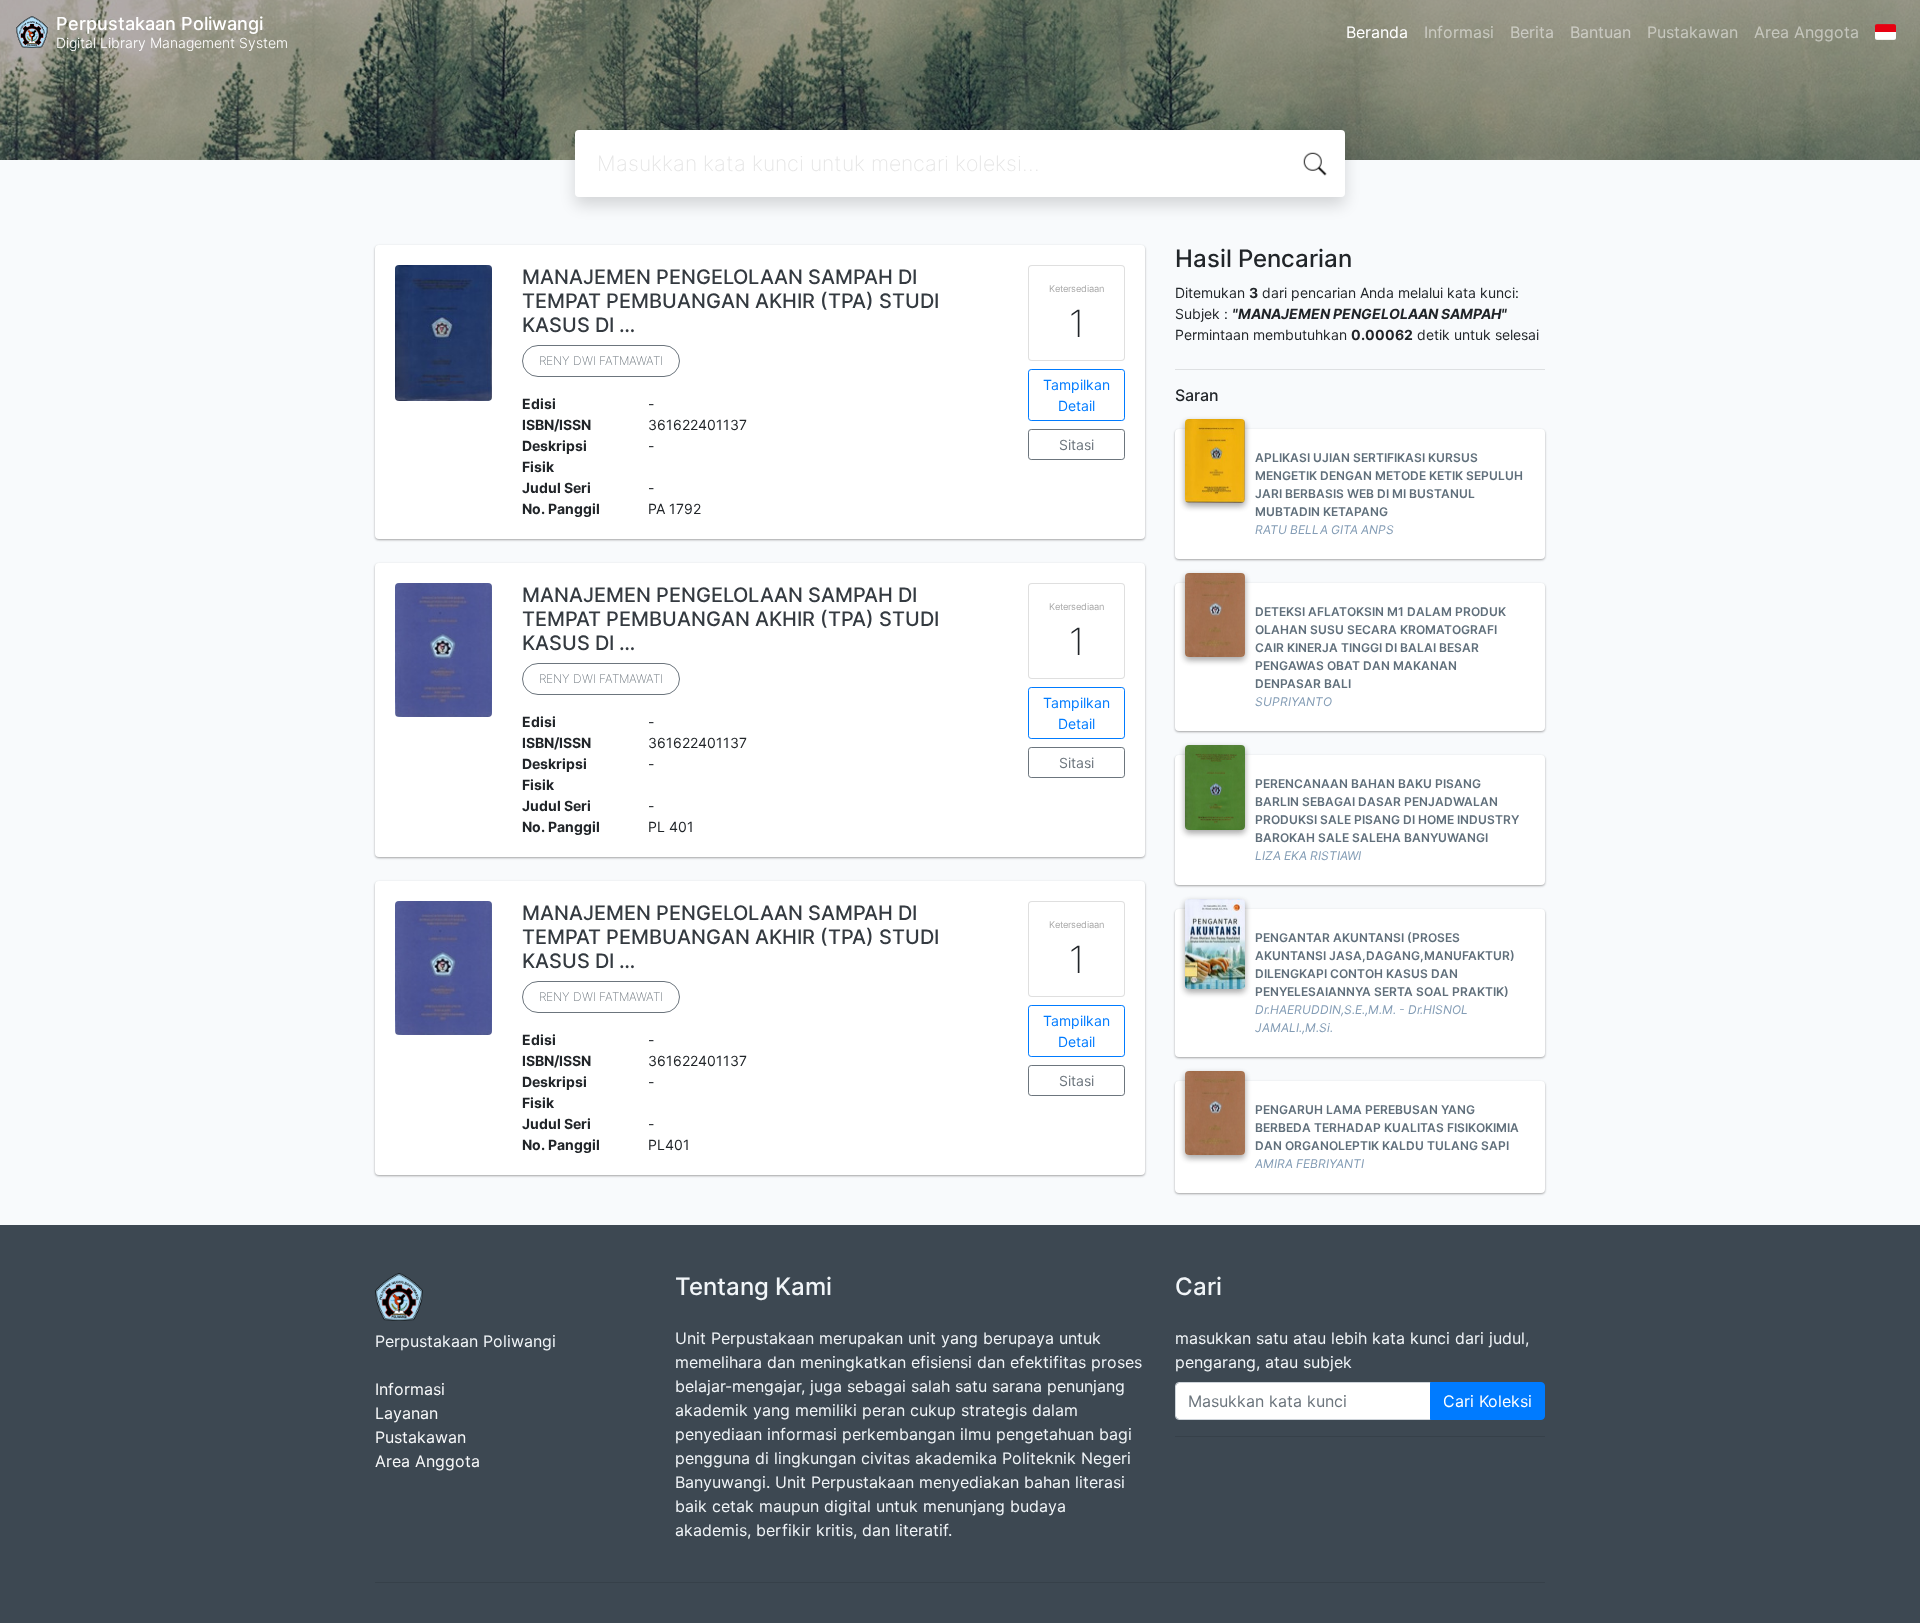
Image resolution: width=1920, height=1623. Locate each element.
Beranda (1377, 32)
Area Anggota (1806, 32)
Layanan (406, 1413)
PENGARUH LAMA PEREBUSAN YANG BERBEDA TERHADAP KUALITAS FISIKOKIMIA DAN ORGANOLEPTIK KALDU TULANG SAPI (1387, 1127)
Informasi (1459, 32)
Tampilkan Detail (1076, 395)
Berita (1532, 32)
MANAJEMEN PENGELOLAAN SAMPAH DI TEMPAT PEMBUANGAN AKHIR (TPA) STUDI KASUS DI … (730, 301)
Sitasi (1076, 444)
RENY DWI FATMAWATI (601, 360)
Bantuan (1600, 32)
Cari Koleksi (1487, 1401)
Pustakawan (1692, 32)
